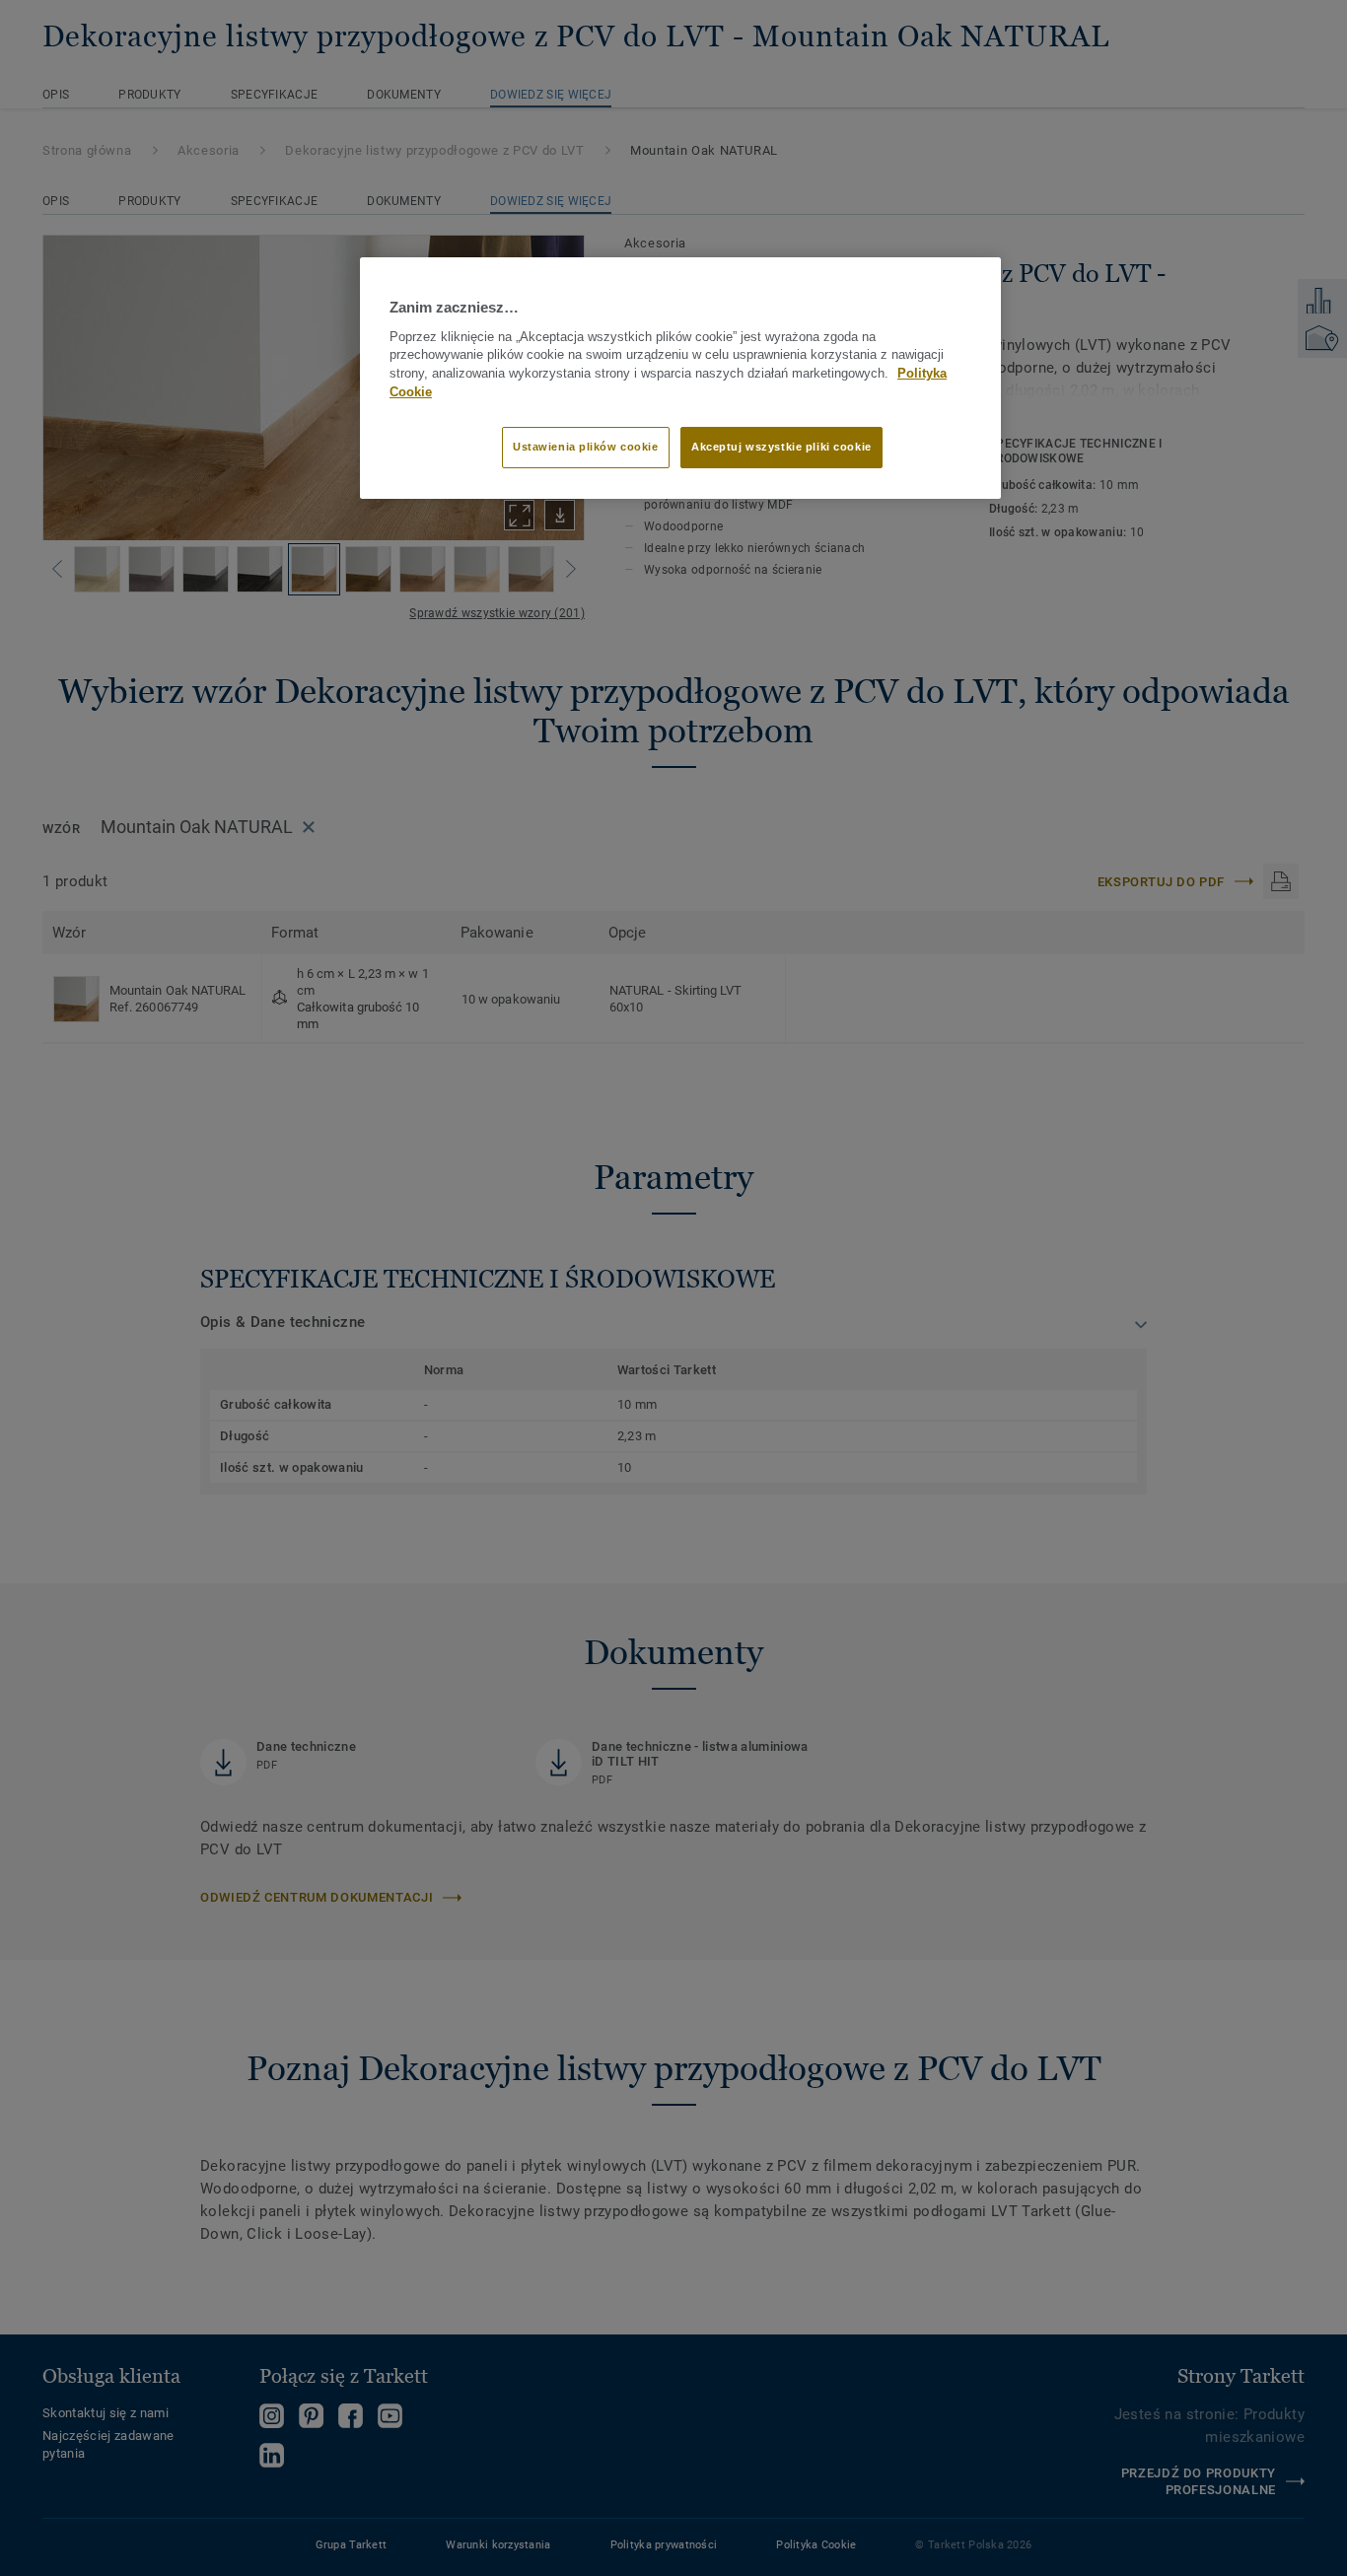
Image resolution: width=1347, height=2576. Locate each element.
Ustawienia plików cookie (586, 447)
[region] (680, 378)
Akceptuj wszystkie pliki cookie (781, 447)
